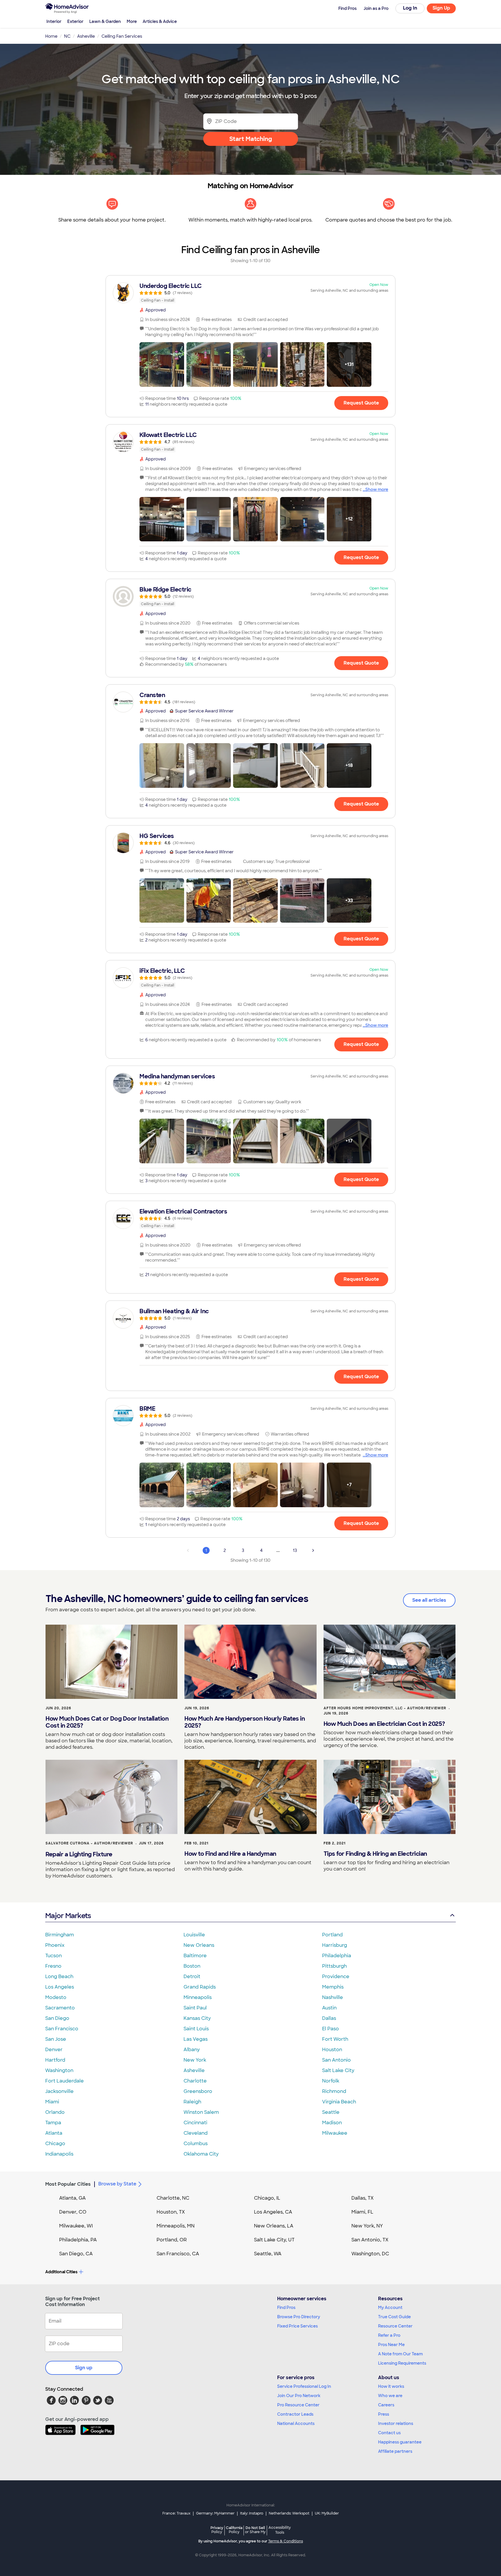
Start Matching (251, 139)
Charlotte (195, 2081)
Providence (336, 1977)
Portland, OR (172, 2240)
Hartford (55, 2060)
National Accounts (296, 2423)
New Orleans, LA (274, 2226)
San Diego (57, 2018)
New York (195, 2060)
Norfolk (331, 2081)
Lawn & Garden (105, 21)
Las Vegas (196, 2039)
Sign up (84, 2368)
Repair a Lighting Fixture (79, 1854)
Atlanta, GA (72, 2198)
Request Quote (361, 403)
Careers (386, 2405)
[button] (162, 364)
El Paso (331, 2029)
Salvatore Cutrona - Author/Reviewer (89, 1843)
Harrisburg (335, 1945)
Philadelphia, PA (78, 2240)
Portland (332, 1935)
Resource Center (395, 2326)
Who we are (390, 2396)
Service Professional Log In (304, 2386)
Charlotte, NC (173, 2198)
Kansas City (197, 2018)
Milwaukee (335, 2133)
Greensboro (198, 2091)
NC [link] (67, 36)
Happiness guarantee (400, 2442)
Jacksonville (59, 2091)
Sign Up (441, 8)
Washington (59, 2070)
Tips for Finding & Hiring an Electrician (375, 1854)
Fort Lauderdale (65, 2081)
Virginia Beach (339, 2102)
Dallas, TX (363, 2198)
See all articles (429, 1600)
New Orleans (199, 1945)
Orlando (55, 2112)
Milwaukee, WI (76, 2226)
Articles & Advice (160, 21)
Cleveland (196, 2133)
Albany (192, 2050)
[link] (251, 293)
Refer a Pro (389, 2335)
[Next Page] (313, 1550)
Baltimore (195, 1956)
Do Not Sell (255, 2530)
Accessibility (280, 2530)
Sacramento (60, 2008)
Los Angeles (60, 1987)
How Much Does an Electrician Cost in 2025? (384, 1724)
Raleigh (192, 2102)
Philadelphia (337, 1956)
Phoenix (55, 1945)
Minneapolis (198, 1997)
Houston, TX (171, 2212)
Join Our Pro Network (299, 2396)
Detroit (192, 1977)
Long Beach (59, 1977)
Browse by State (117, 2184)
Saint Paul (195, 2008)
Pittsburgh (334, 1966)
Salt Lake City (338, 2070)
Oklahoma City (201, 2154)
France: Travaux (176, 2513)
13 (295, 1550)
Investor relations (396, 2423)
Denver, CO (73, 2212)
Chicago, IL (267, 2198)
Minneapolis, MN (176, 2226)
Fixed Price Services (297, 2326)
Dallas (329, 2018)
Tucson (53, 1956)
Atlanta (54, 2133)
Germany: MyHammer (215, 2513)
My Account (390, 2307)
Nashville (333, 1997)
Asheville (194, 2070)
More (132, 21)
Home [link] (51, 36)
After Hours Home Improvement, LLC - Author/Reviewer (385, 1708)
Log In (410, 8)
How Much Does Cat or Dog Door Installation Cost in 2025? (107, 1722)
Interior (54, 21)
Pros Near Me (391, 2345)
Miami (52, 2102)
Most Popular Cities (68, 2184)
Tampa (53, 2123)
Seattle (331, 2112)
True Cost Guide (394, 2317)
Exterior (75, 21)
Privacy (217, 2530)
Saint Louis (196, 2029)
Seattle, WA (268, 2254)
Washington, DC (370, 2254)
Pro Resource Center (298, 2405)
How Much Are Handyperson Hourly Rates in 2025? (245, 1722)
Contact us (389, 2433)
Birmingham (60, 1935)
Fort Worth (335, 2039)
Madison (332, 2123)
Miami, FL (362, 2212)
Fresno (53, 1966)
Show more (377, 489)
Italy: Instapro (252, 2513)
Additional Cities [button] (61, 2272)
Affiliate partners (395, 2451)
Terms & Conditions (286, 2541)
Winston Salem (201, 2112)
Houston (332, 2050)
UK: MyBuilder (327, 2513)
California (234, 2530)
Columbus (196, 2144)
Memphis (333, 1987)
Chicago (55, 2144)
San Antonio (336, 2060)
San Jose (56, 2039)
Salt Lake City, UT (274, 2240)
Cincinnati (195, 2123)
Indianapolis (59, 2154)
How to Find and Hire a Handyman (230, 1854)
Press (384, 2414)
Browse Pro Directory (299, 2317)
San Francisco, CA (178, 2254)
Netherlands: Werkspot (289, 2513)
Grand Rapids (200, 1987)
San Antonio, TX (370, 2240)
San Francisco (62, 2029)
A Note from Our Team (400, 2354)
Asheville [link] (86, 36)
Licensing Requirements (402, 2363)
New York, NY (367, 2226)
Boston (192, 1966)
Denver (54, 2050)
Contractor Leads (295, 2414)
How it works (391, 2386)
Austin (329, 2008)
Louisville (194, 1935)
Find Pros (286, 2307)
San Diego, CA (76, 2254)
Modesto (56, 1997)
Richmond (334, 2091)
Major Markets (68, 1916)
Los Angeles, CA (273, 2212)
